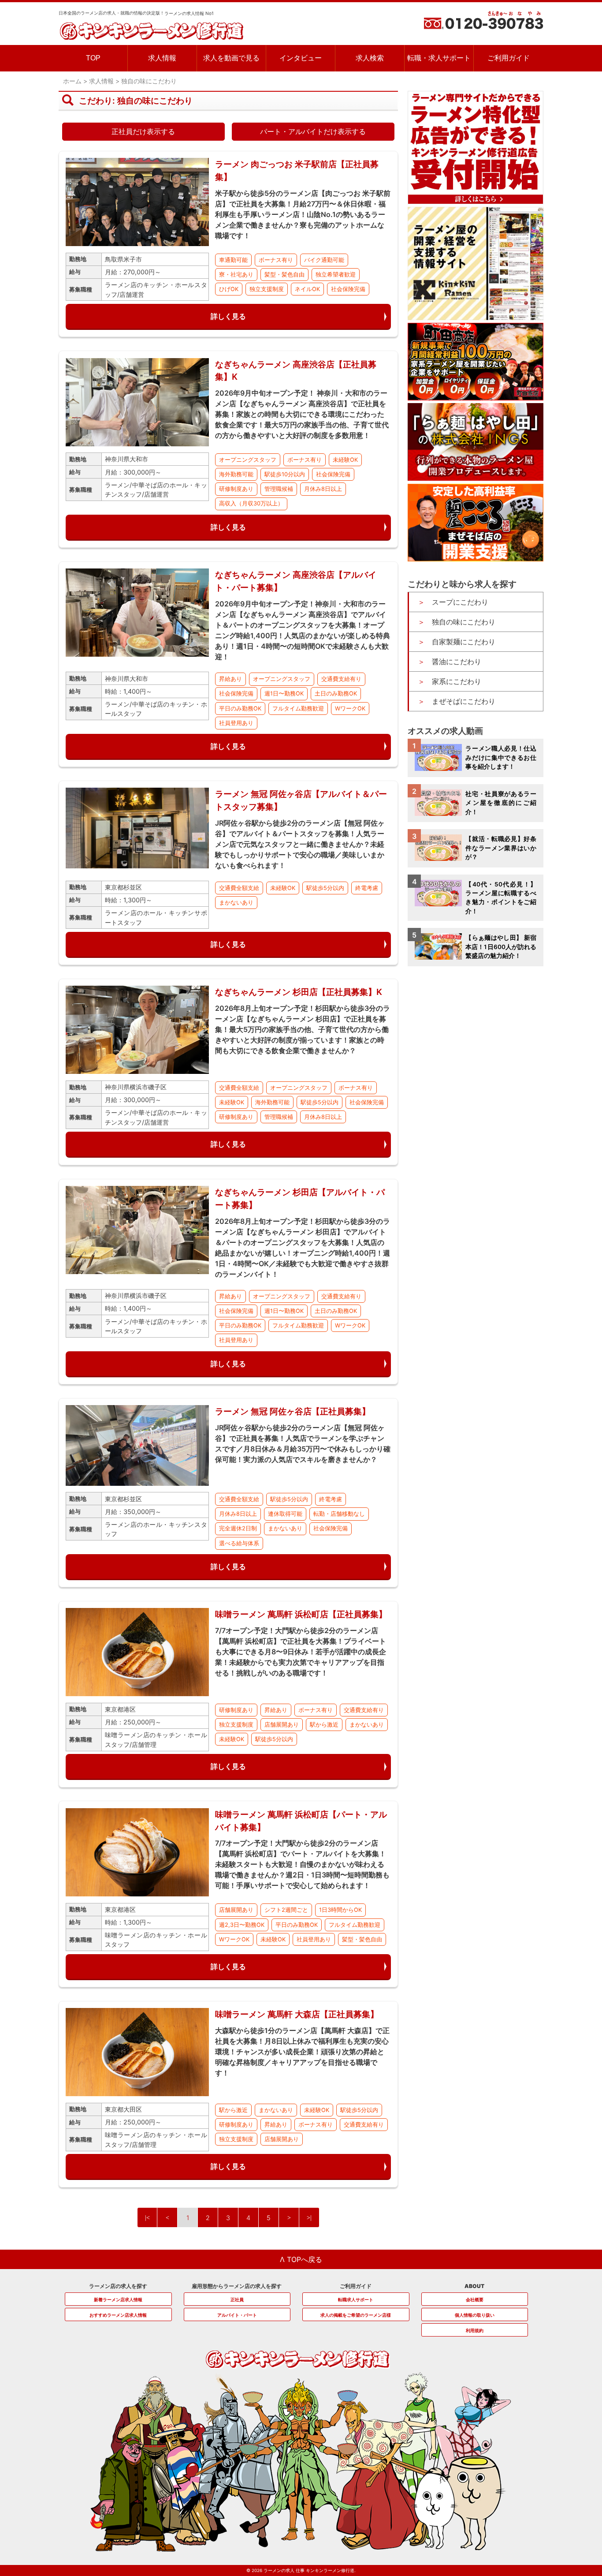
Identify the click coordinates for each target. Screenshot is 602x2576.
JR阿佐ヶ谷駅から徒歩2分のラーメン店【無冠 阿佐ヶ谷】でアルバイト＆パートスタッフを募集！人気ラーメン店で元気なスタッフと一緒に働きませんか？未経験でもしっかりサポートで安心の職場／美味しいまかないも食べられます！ (300, 844)
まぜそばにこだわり (464, 701)
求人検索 (370, 58)
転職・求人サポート (439, 58)
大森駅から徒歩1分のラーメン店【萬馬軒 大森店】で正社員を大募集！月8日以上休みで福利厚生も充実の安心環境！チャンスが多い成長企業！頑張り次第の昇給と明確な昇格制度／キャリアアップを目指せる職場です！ (302, 2052)
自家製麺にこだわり (464, 642)
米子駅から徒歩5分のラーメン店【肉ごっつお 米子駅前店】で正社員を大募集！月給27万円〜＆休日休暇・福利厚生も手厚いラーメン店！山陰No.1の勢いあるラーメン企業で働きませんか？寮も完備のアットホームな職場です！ (303, 214)
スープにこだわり (460, 602)
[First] (147, 2217)
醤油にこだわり (457, 662)
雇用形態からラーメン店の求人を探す (237, 2286)
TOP (93, 58)
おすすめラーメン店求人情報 (118, 2315)
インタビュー (301, 58)
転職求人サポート (356, 2299)
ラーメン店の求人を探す (118, 2286)
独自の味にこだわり (464, 622)
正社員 (237, 2299)
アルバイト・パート (237, 2315)
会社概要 (475, 2299)
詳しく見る (228, 316)
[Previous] (167, 2217)
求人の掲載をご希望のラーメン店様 (356, 2315)
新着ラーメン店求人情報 (118, 2299)
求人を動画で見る (231, 58)
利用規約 (475, 2330)
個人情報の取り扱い (475, 2315)
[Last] (309, 2217)
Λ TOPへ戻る (301, 2259)
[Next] (289, 2217)
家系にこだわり (457, 681)
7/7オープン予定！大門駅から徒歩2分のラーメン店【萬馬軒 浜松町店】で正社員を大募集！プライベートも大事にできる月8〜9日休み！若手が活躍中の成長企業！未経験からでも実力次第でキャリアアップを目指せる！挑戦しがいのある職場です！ (301, 1652)
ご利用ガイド (509, 58)
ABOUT (474, 2286)
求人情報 (162, 58)
